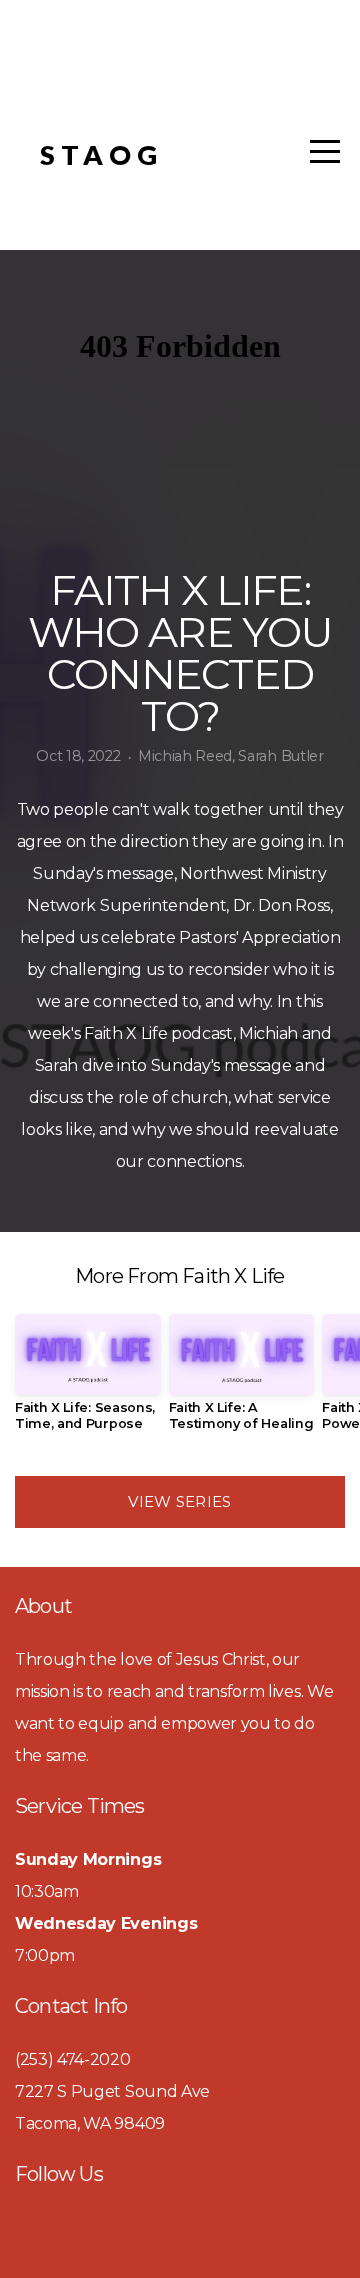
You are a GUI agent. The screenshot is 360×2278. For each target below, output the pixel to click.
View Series (179, 1501)
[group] (88, 1380)
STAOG (101, 154)
